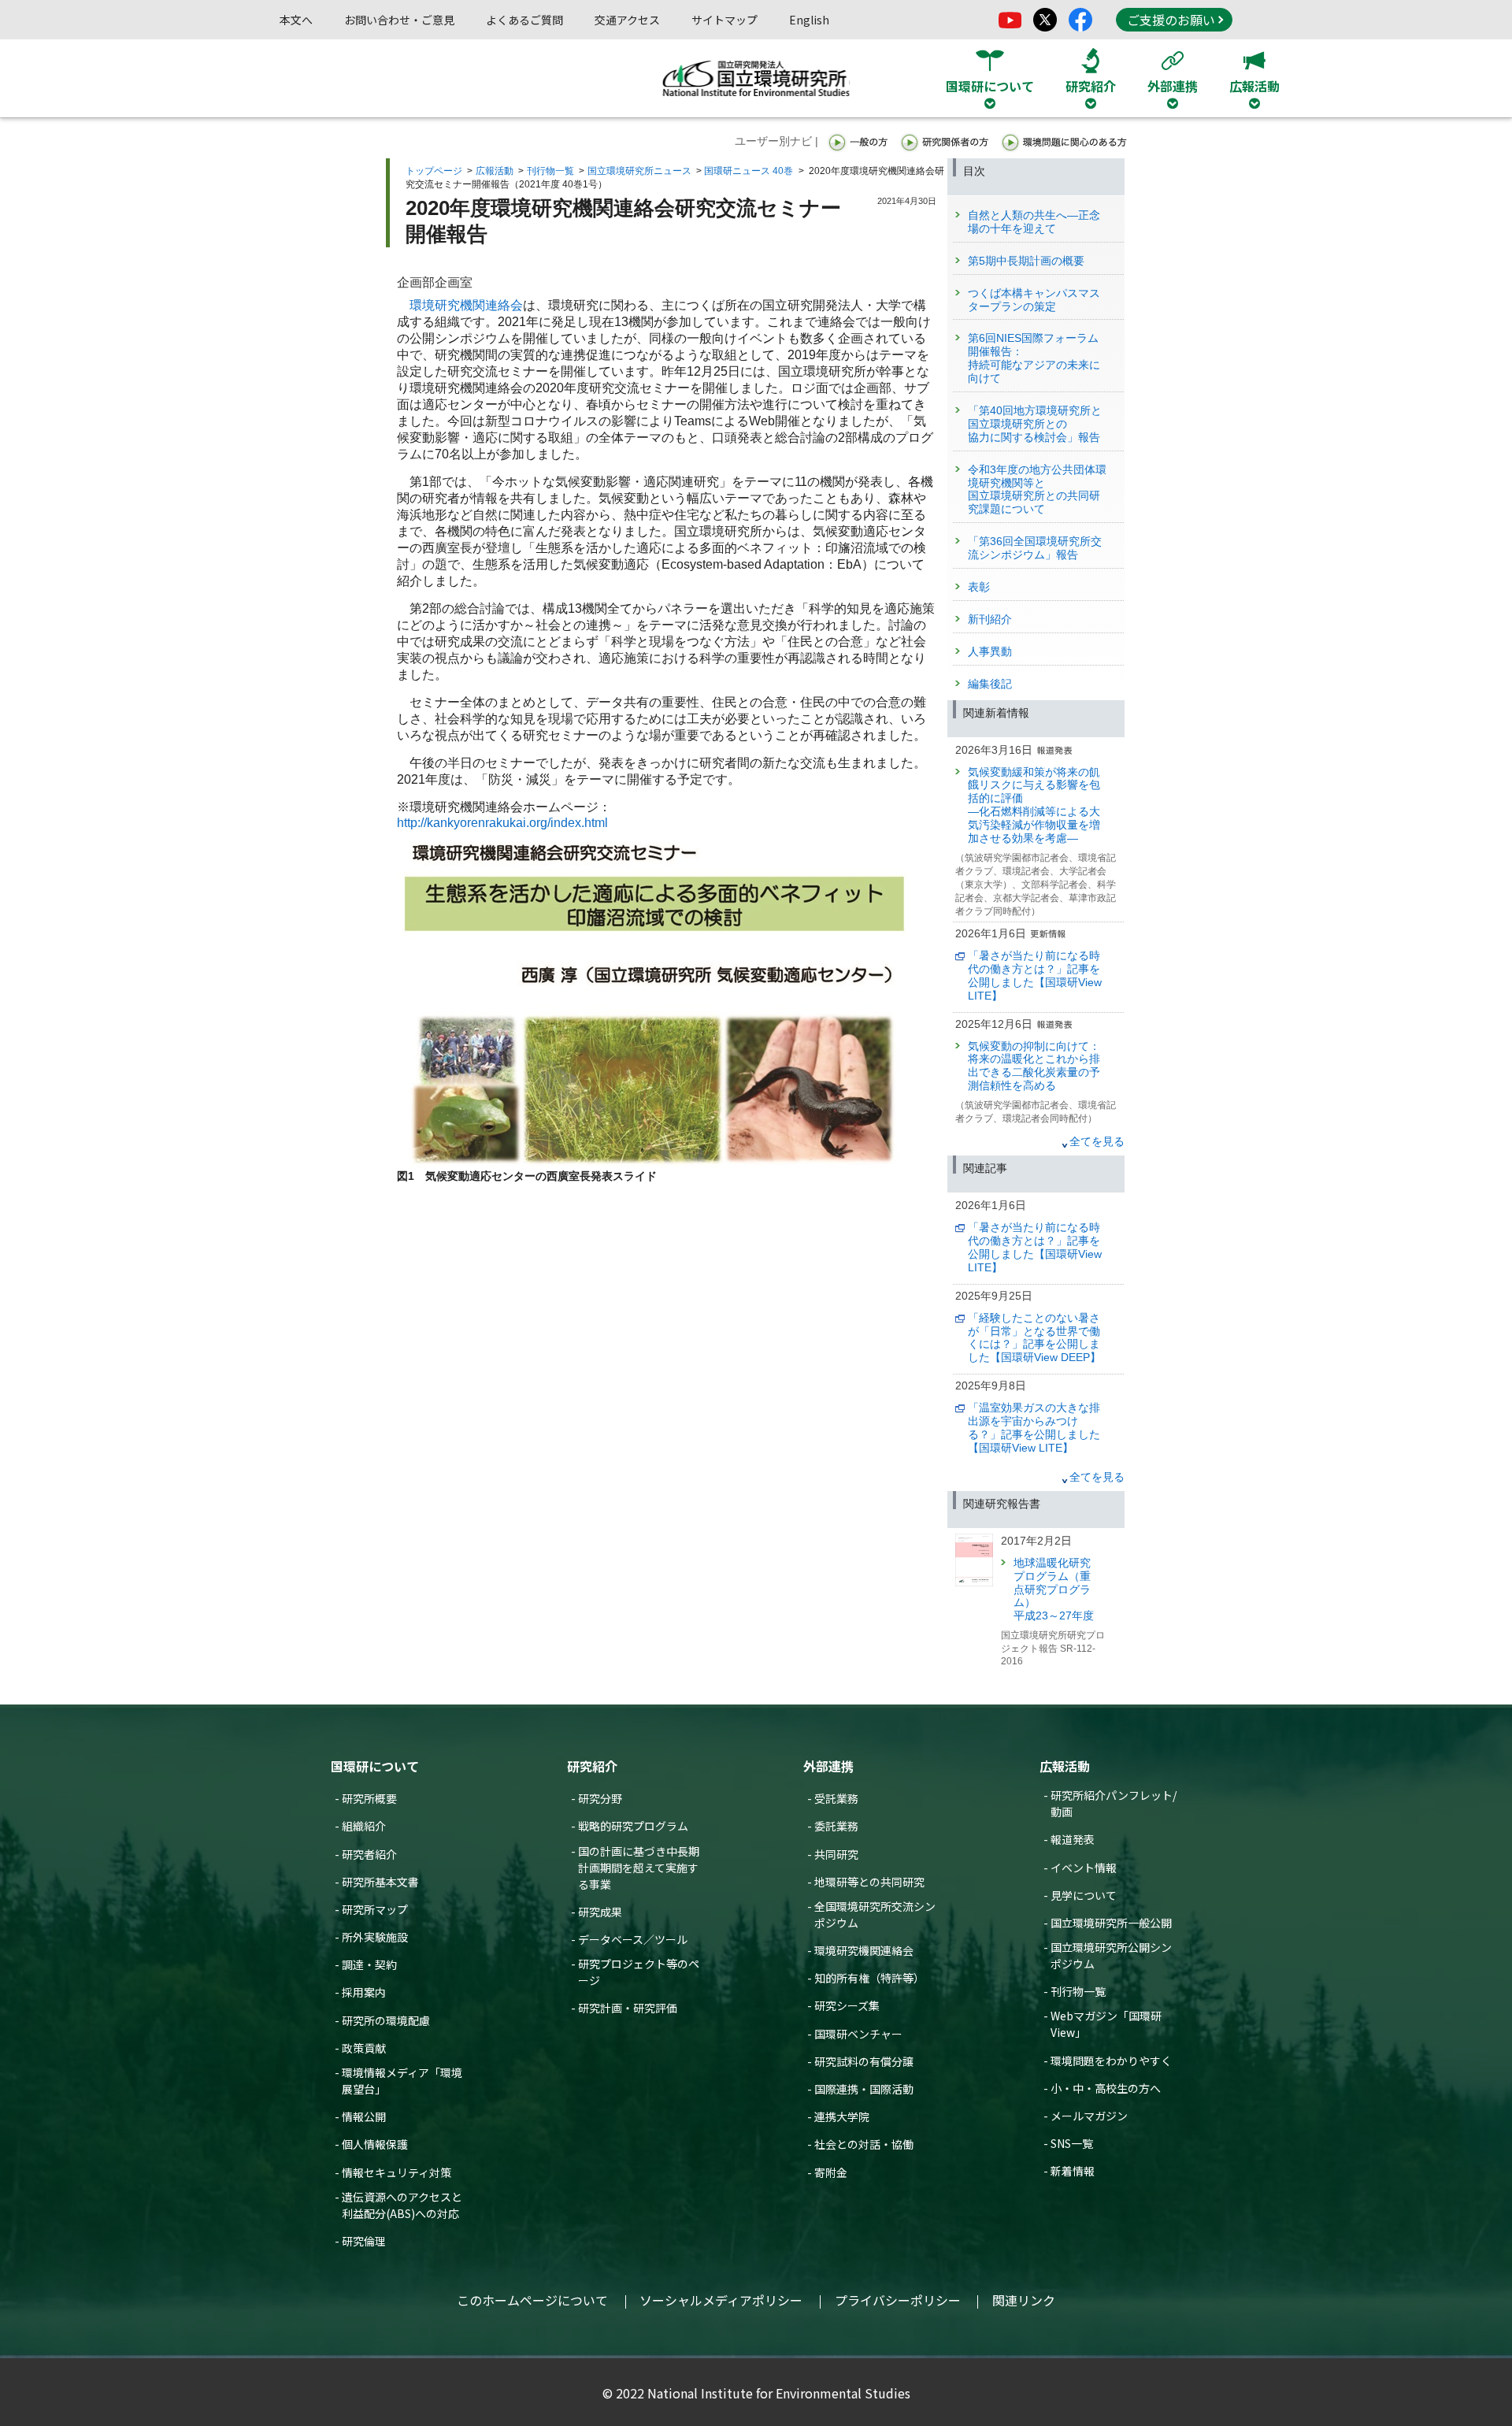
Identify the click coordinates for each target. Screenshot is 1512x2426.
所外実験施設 (375, 1937)
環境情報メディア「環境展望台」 (402, 2081)
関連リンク (1024, 2300)
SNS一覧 (1072, 2143)
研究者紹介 (369, 1854)
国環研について (375, 1766)
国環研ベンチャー (858, 2034)
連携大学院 (842, 2116)
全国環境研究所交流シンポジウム (875, 1914)
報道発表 (1073, 1839)
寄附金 (831, 2172)
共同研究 (836, 1854)
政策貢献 (364, 2048)
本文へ (296, 20)
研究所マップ (375, 1909)
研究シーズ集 (847, 2005)
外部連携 (828, 1766)
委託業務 (836, 1826)
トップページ (434, 171)
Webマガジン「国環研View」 (1106, 2024)
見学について (1084, 1895)
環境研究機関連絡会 (466, 305)
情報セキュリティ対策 (397, 2172)
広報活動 (495, 171)
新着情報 (1073, 2171)
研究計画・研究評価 (628, 2008)
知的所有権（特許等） (869, 1978)
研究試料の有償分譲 (864, 2061)
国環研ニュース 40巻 (749, 171)
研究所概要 (369, 1798)
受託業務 (836, 1798)
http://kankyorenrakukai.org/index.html (502, 823)
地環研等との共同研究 (869, 1882)
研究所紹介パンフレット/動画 (1114, 1803)
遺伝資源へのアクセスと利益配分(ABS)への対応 (402, 2205)
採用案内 (364, 1992)
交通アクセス (627, 20)
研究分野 (600, 1798)
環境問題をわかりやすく (1111, 2061)
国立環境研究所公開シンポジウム (1111, 1955)
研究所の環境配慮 (386, 2020)
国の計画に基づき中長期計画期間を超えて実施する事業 (639, 1868)
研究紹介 (592, 1766)
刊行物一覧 (550, 171)
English (809, 20)
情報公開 (364, 2116)
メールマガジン (1089, 2116)
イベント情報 (1084, 1868)
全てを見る (1097, 1141)
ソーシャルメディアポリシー (721, 2300)
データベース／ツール (633, 1939)
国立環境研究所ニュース (639, 171)
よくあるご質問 (524, 20)
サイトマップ (724, 20)
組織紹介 (364, 1826)
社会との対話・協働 (864, 2144)
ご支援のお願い (1171, 20)
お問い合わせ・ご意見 (399, 20)
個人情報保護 (375, 2144)
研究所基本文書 (380, 1882)
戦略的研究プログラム (633, 1826)
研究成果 (600, 1912)
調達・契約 (369, 1964)
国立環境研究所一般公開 (1111, 1923)
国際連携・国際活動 (864, 2089)
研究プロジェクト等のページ (639, 1972)
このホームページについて (532, 2300)
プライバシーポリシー (898, 2300)
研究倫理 (364, 2241)
